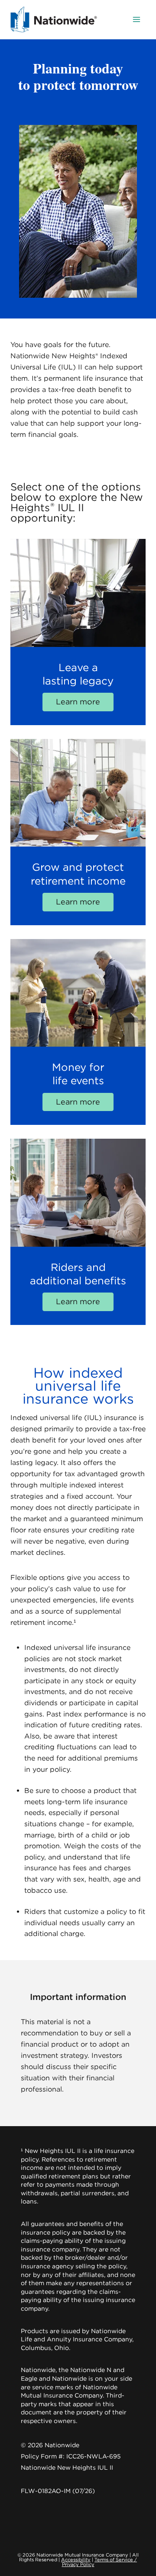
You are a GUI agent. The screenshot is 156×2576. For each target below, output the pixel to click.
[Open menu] (136, 19)
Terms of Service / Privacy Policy (100, 2562)
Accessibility (76, 2560)
